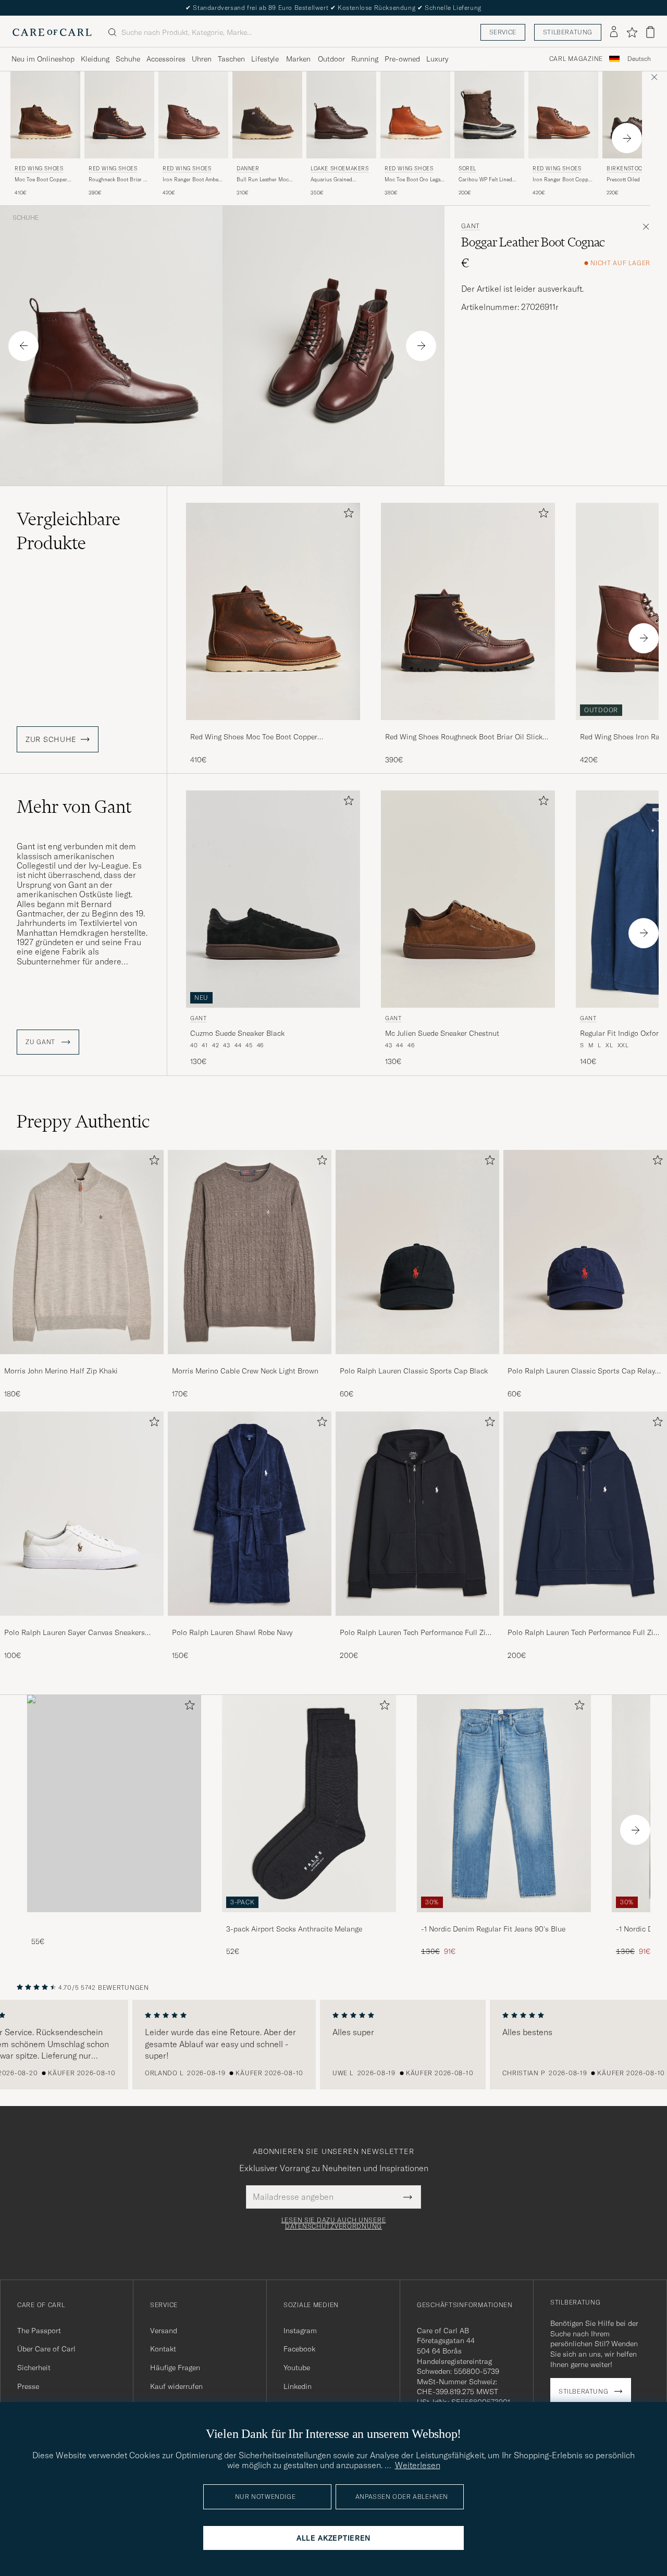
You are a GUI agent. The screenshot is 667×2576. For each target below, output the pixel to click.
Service (503, 32)
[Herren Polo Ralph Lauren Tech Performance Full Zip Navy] (585, 1514)
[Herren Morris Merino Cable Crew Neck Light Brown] (250, 1252)
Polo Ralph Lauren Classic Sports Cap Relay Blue (581, 1371)
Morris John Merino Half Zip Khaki (61, 1371)
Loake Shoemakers (340, 169)
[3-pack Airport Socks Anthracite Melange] (309, 1919)
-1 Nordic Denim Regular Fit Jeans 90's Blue (493, 1929)
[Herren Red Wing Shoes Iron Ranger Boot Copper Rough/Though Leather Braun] (563, 115)
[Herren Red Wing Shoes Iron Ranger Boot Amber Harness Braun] (193, 115)
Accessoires (166, 59)
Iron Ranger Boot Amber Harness (192, 180)
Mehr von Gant (74, 807)
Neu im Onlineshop (43, 59)
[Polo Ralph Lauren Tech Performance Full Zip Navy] (585, 1623)
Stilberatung (568, 32)
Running (365, 59)
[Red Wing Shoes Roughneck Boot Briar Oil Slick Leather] (468, 727)
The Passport (39, 2331)
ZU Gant (41, 1042)
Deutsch (639, 59)
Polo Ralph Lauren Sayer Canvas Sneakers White (75, 1633)
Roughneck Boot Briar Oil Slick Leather (119, 180)
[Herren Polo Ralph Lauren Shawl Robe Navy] (250, 1514)
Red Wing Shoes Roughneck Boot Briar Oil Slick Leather (464, 737)
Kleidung (95, 59)
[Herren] (114, 1804)
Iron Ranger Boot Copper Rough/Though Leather (563, 180)
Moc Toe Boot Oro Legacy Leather (415, 180)
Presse (28, 2386)
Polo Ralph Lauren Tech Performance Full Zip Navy (583, 1633)
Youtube (297, 2368)
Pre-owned (402, 59)
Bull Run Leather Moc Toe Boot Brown (263, 180)
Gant (471, 226)
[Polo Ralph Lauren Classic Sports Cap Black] (417, 1361)
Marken (298, 59)
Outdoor (331, 59)
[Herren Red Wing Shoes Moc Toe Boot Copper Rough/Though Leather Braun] (45, 115)
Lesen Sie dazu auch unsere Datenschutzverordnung (334, 2223)
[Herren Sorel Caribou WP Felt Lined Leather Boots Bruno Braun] (489, 115)
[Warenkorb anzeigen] (650, 32)
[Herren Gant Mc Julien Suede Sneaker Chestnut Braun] (468, 899)
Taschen (231, 59)
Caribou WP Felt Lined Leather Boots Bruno (485, 180)
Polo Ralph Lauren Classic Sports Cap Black (414, 1371)
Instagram (300, 2331)
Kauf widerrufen (176, 2386)
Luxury (437, 59)
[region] (333, 2045)
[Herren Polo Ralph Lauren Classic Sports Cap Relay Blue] (585, 1252)
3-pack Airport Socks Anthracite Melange (294, 1929)
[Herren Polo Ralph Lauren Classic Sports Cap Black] (417, 1252)
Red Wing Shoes (39, 169)
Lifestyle (265, 59)
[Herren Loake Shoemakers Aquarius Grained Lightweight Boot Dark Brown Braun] (341, 115)
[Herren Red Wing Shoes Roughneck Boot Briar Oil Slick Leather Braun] (119, 115)
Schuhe (128, 59)
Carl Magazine (576, 59)
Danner (248, 169)
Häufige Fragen (175, 2368)
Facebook (299, 2349)
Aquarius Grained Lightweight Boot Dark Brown (337, 180)
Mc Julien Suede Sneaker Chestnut (442, 1033)
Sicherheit (34, 2368)
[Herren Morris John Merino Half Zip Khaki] (82, 1252)
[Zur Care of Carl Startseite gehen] (52, 32)
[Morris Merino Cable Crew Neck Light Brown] (250, 1361)
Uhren (202, 59)
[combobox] (639, 59)
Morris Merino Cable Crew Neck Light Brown (245, 1371)
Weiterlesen (418, 2465)
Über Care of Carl (46, 2349)
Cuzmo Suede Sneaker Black (237, 1033)
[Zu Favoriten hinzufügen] (347, 515)
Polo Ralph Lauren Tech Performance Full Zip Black (415, 1633)
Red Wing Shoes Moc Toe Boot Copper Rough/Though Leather (254, 737)
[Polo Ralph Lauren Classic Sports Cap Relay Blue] (585, 1361)
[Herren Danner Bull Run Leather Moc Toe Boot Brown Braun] (267, 115)
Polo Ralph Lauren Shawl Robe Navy (232, 1632)
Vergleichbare (69, 531)
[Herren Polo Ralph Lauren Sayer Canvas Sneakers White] (82, 1514)
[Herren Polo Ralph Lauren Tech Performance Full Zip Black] (417, 1514)
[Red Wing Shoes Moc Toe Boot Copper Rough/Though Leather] (273, 727)
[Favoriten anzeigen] (632, 32)
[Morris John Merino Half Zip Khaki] (82, 1361)
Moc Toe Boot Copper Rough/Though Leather (42, 180)
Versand (164, 2331)
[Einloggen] (614, 32)
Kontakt (163, 2349)
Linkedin (298, 2386)
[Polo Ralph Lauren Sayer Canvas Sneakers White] (82, 1623)
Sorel (467, 169)
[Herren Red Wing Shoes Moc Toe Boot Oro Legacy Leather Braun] (415, 115)
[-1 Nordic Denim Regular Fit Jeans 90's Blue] (504, 1919)
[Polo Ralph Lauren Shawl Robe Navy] (250, 1623)
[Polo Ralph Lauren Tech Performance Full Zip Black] (417, 1623)
